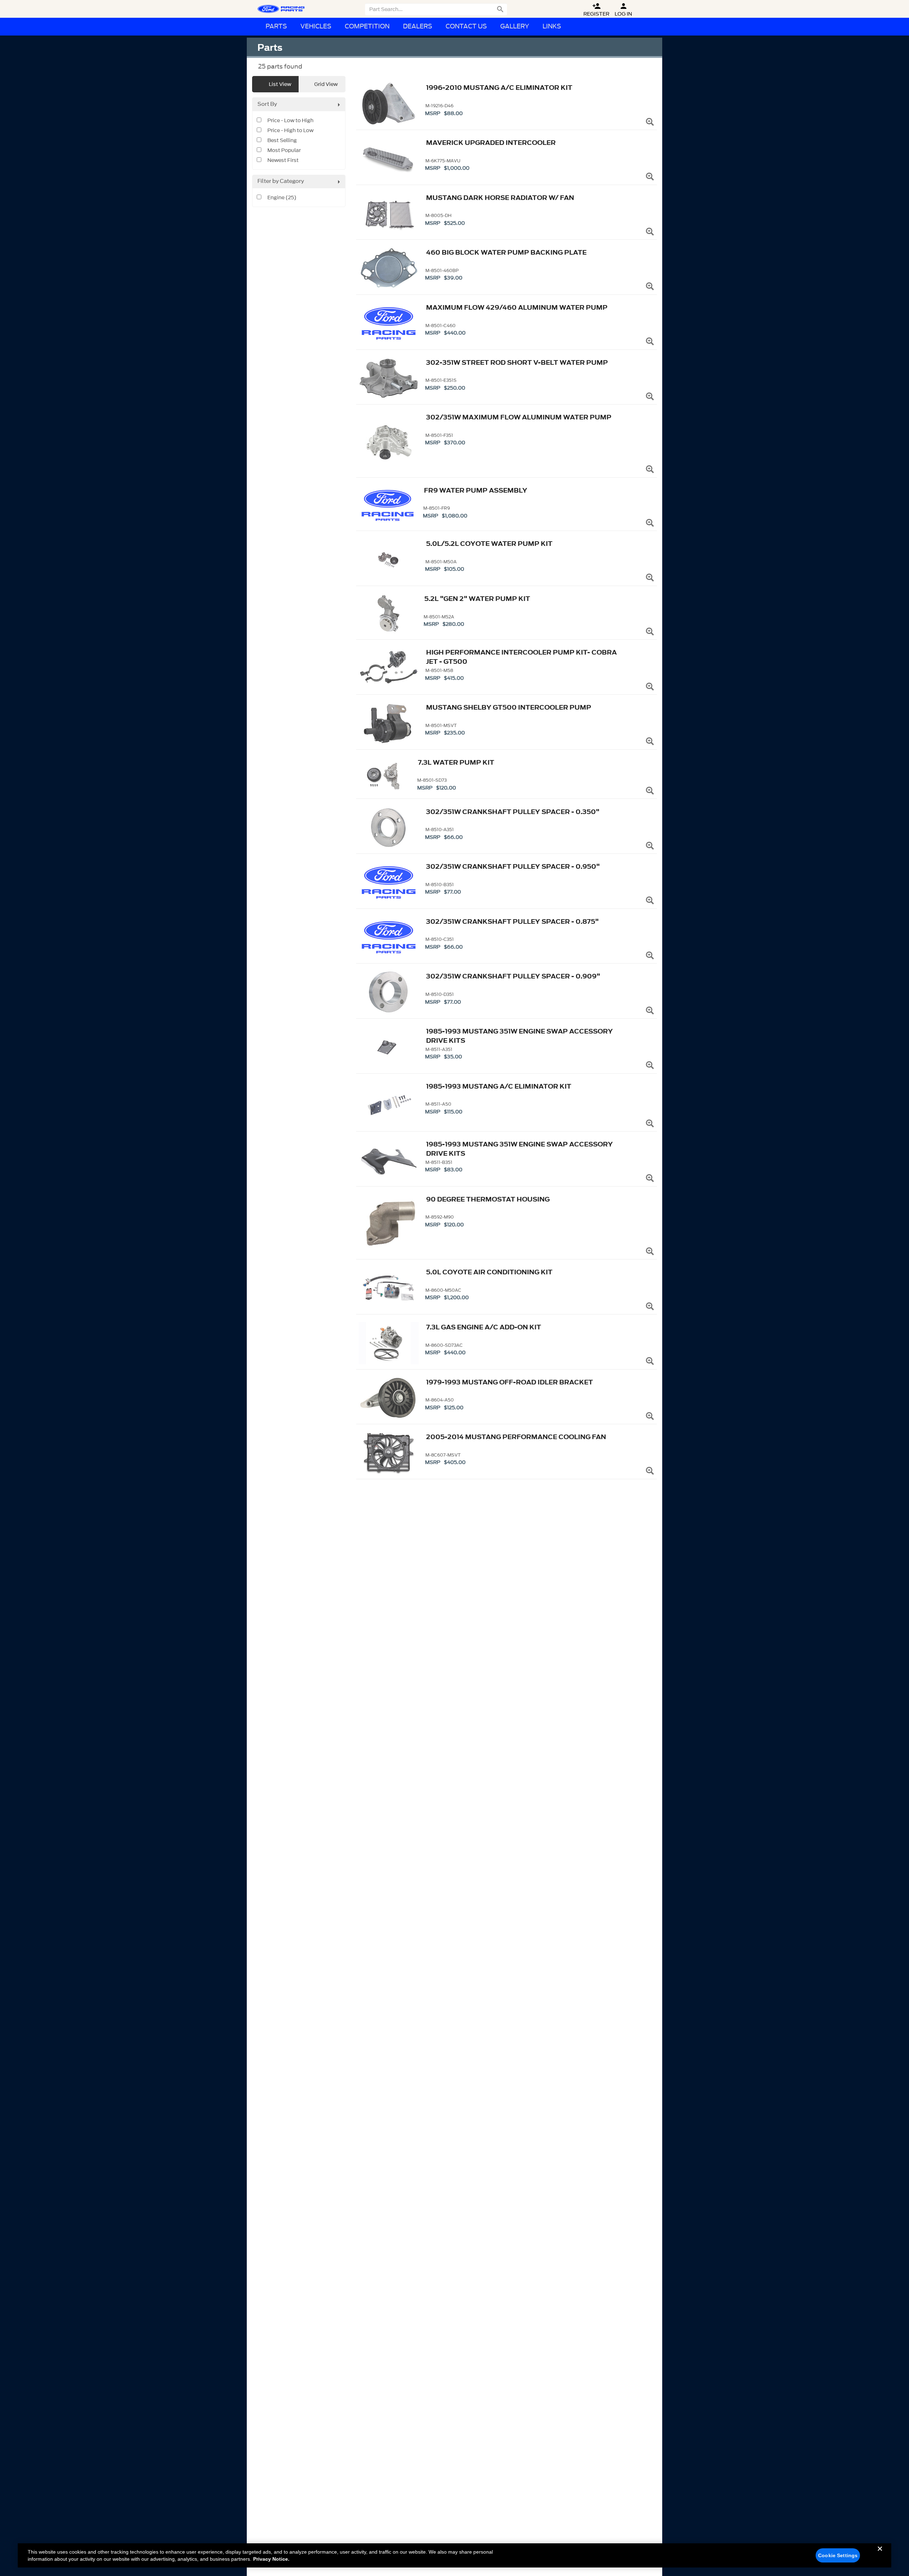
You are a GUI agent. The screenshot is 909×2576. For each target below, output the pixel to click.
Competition (367, 26)
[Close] (880, 2554)
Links (552, 26)
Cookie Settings (838, 2555)
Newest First (283, 161)
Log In (623, 10)
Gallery (515, 26)
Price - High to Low (290, 131)
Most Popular (284, 151)
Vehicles (316, 26)
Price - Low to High (290, 121)
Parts (276, 26)
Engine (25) (282, 198)
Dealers (418, 26)
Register (596, 10)
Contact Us (466, 26)
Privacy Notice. (271, 2559)
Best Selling (282, 141)
